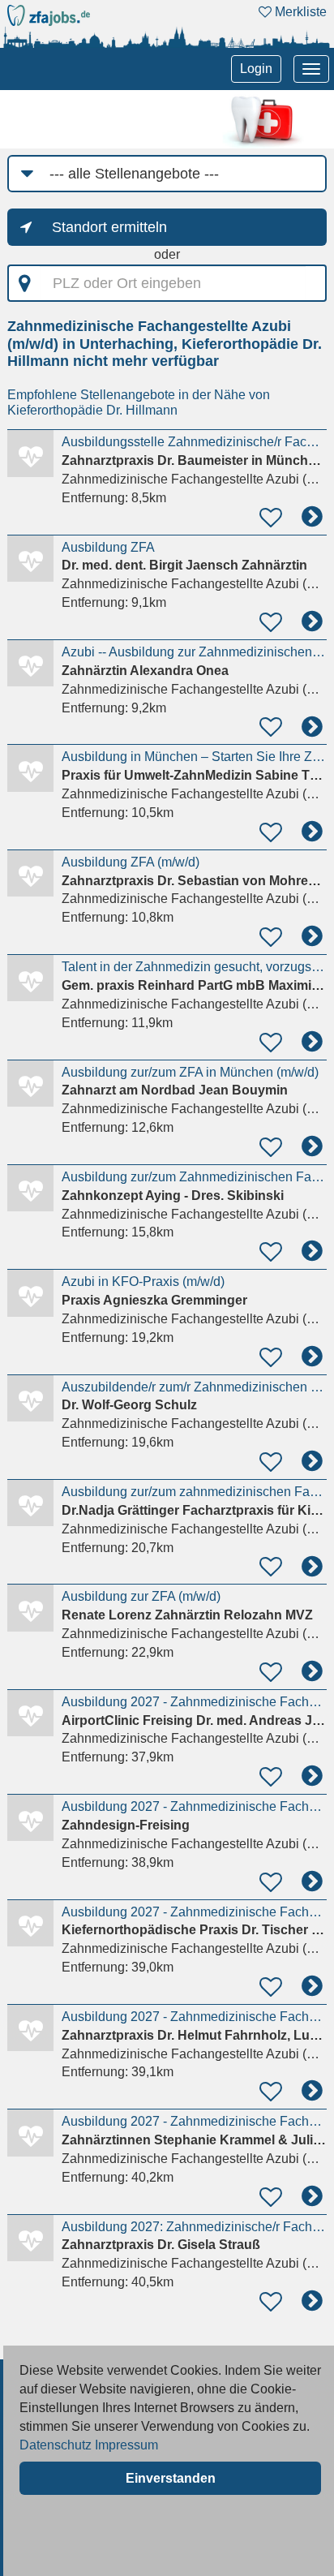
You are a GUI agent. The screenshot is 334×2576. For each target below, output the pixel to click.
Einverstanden (171, 2478)
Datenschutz (56, 2445)
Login (256, 69)
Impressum (126, 2445)
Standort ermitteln (109, 227)
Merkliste (299, 12)
